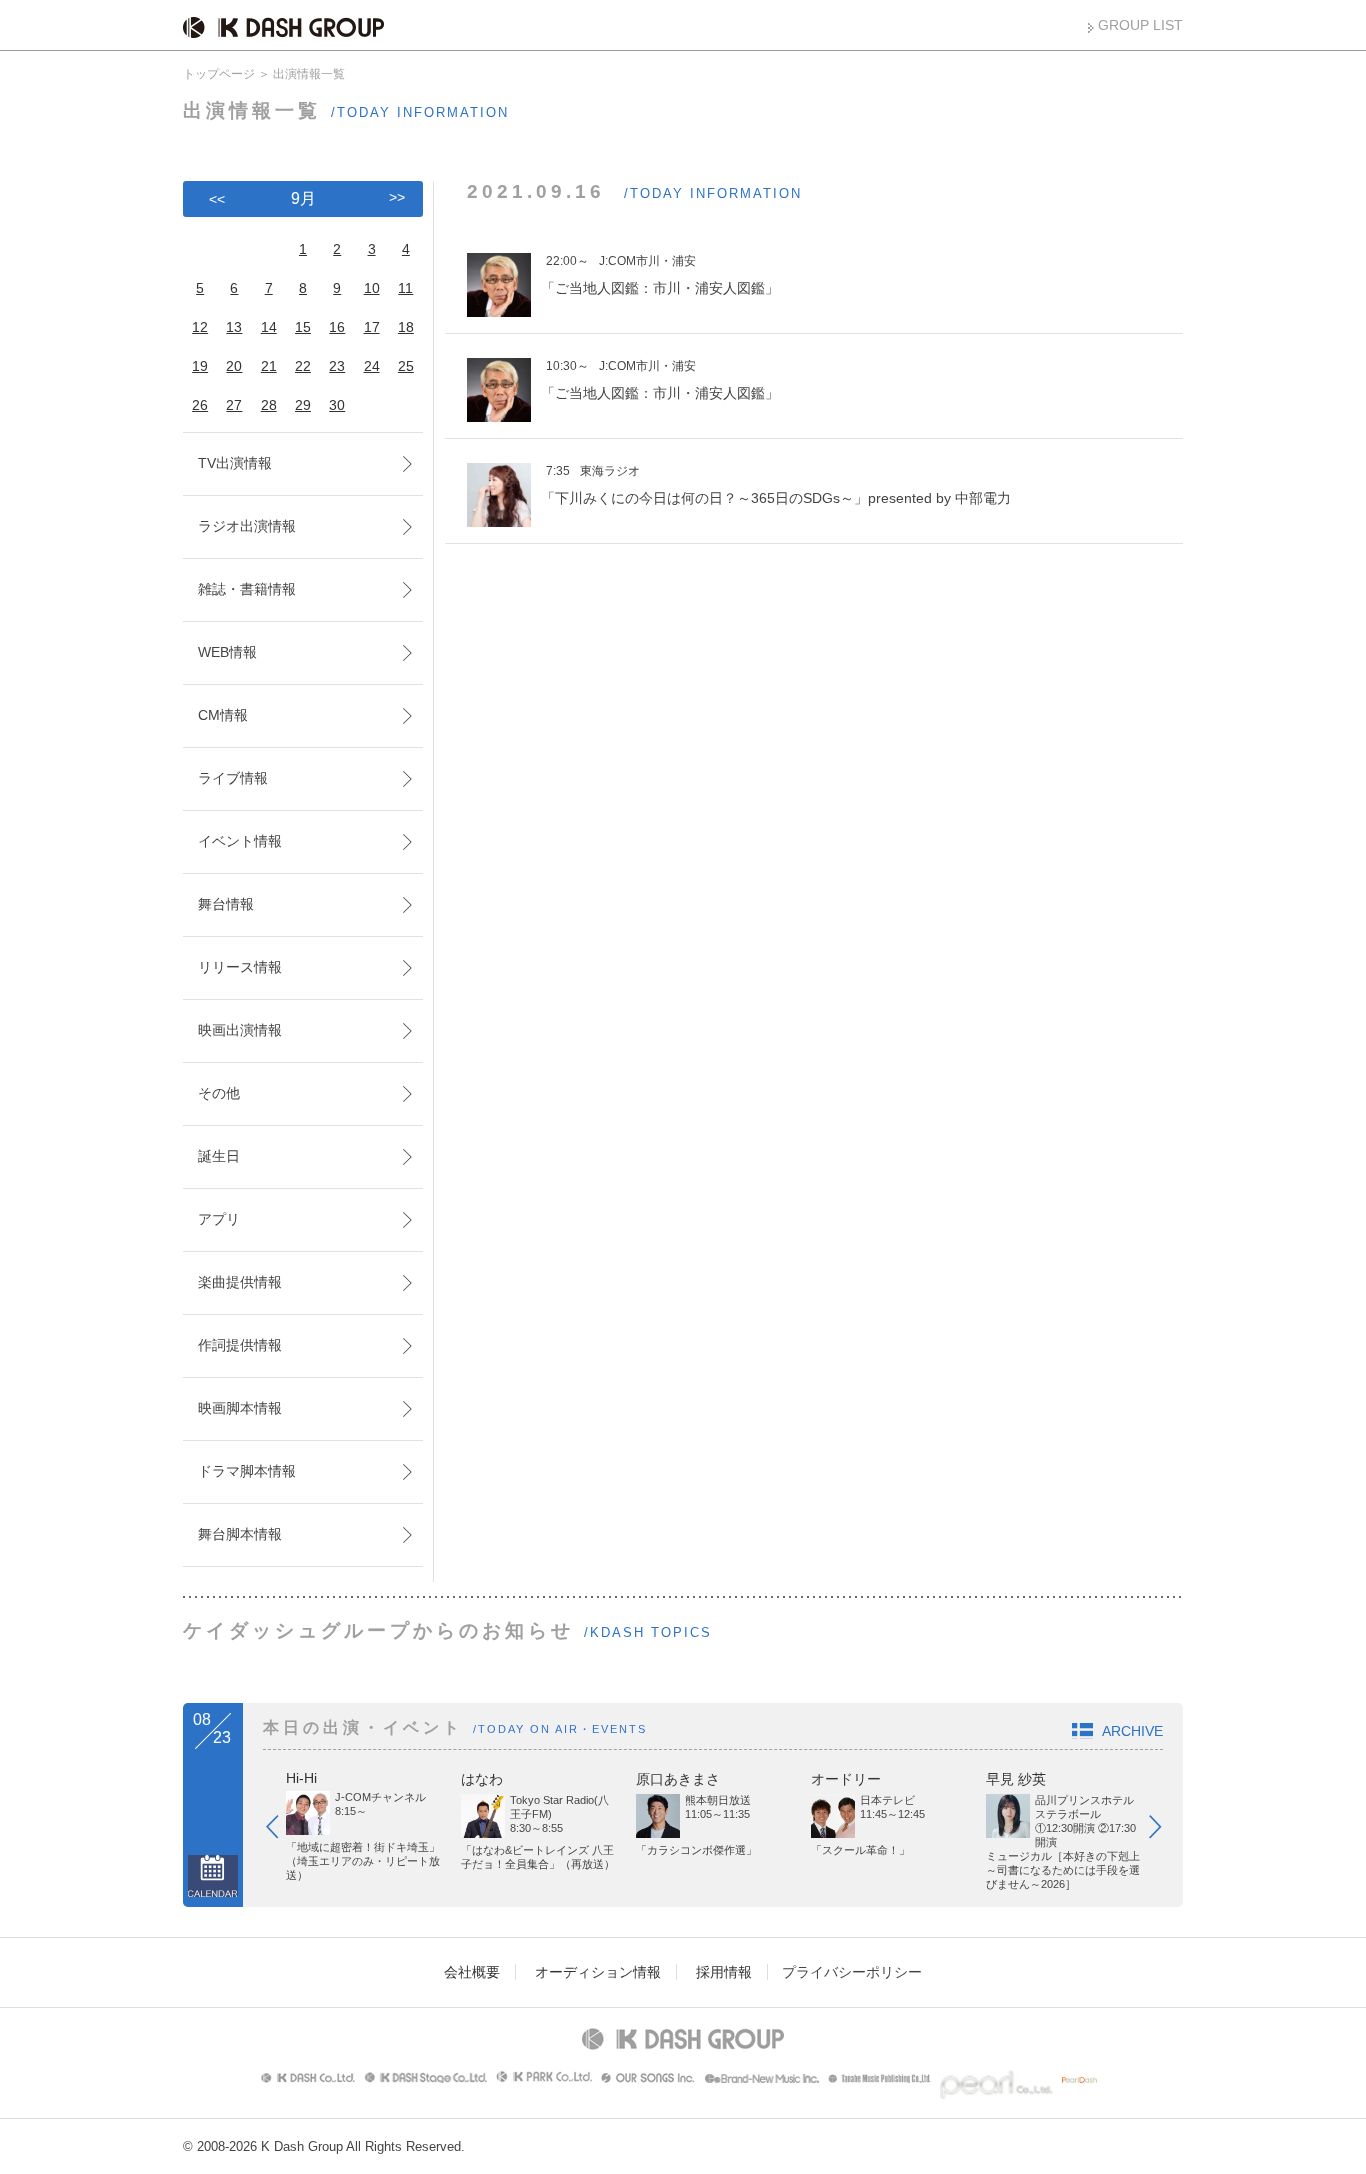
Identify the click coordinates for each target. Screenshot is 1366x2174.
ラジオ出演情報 (247, 526)
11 (405, 288)
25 (406, 366)
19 (200, 366)
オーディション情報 (598, 1972)
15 (303, 327)
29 (303, 405)
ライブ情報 (233, 778)
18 (406, 327)
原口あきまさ (678, 1779)
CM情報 (223, 715)
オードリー (846, 1779)
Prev (282, 1831)
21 (269, 366)
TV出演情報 (235, 463)
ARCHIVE (1132, 1731)
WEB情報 (227, 652)
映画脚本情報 (240, 1408)
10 (372, 288)
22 (303, 366)
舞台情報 (226, 904)
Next (1165, 1831)
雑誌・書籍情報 (247, 589)
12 (200, 327)
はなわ (482, 1779)
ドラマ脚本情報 (247, 1471)
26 (200, 405)
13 (234, 327)
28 (269, 405)
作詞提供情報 (240, 1345)
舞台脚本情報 (240, 1534)
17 (372, 327)
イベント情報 (240, 841)
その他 (219, 1093)
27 (234, 405)
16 (337, 327)
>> (397, 197)
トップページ (219, 74)
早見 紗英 (1016, 1779)
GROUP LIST (1140, 25)
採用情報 (724, 1972)
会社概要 (472, 1972)
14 (269, 327)
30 (337, 405)
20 (234, 366)
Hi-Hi (301, 1778)
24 (372, 366)
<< (217, 199)
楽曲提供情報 (240, 1282)
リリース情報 (240, 967)
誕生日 (219, 1156)
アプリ (219, 1219)
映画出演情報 (240, 1030)
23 (337, 366)
